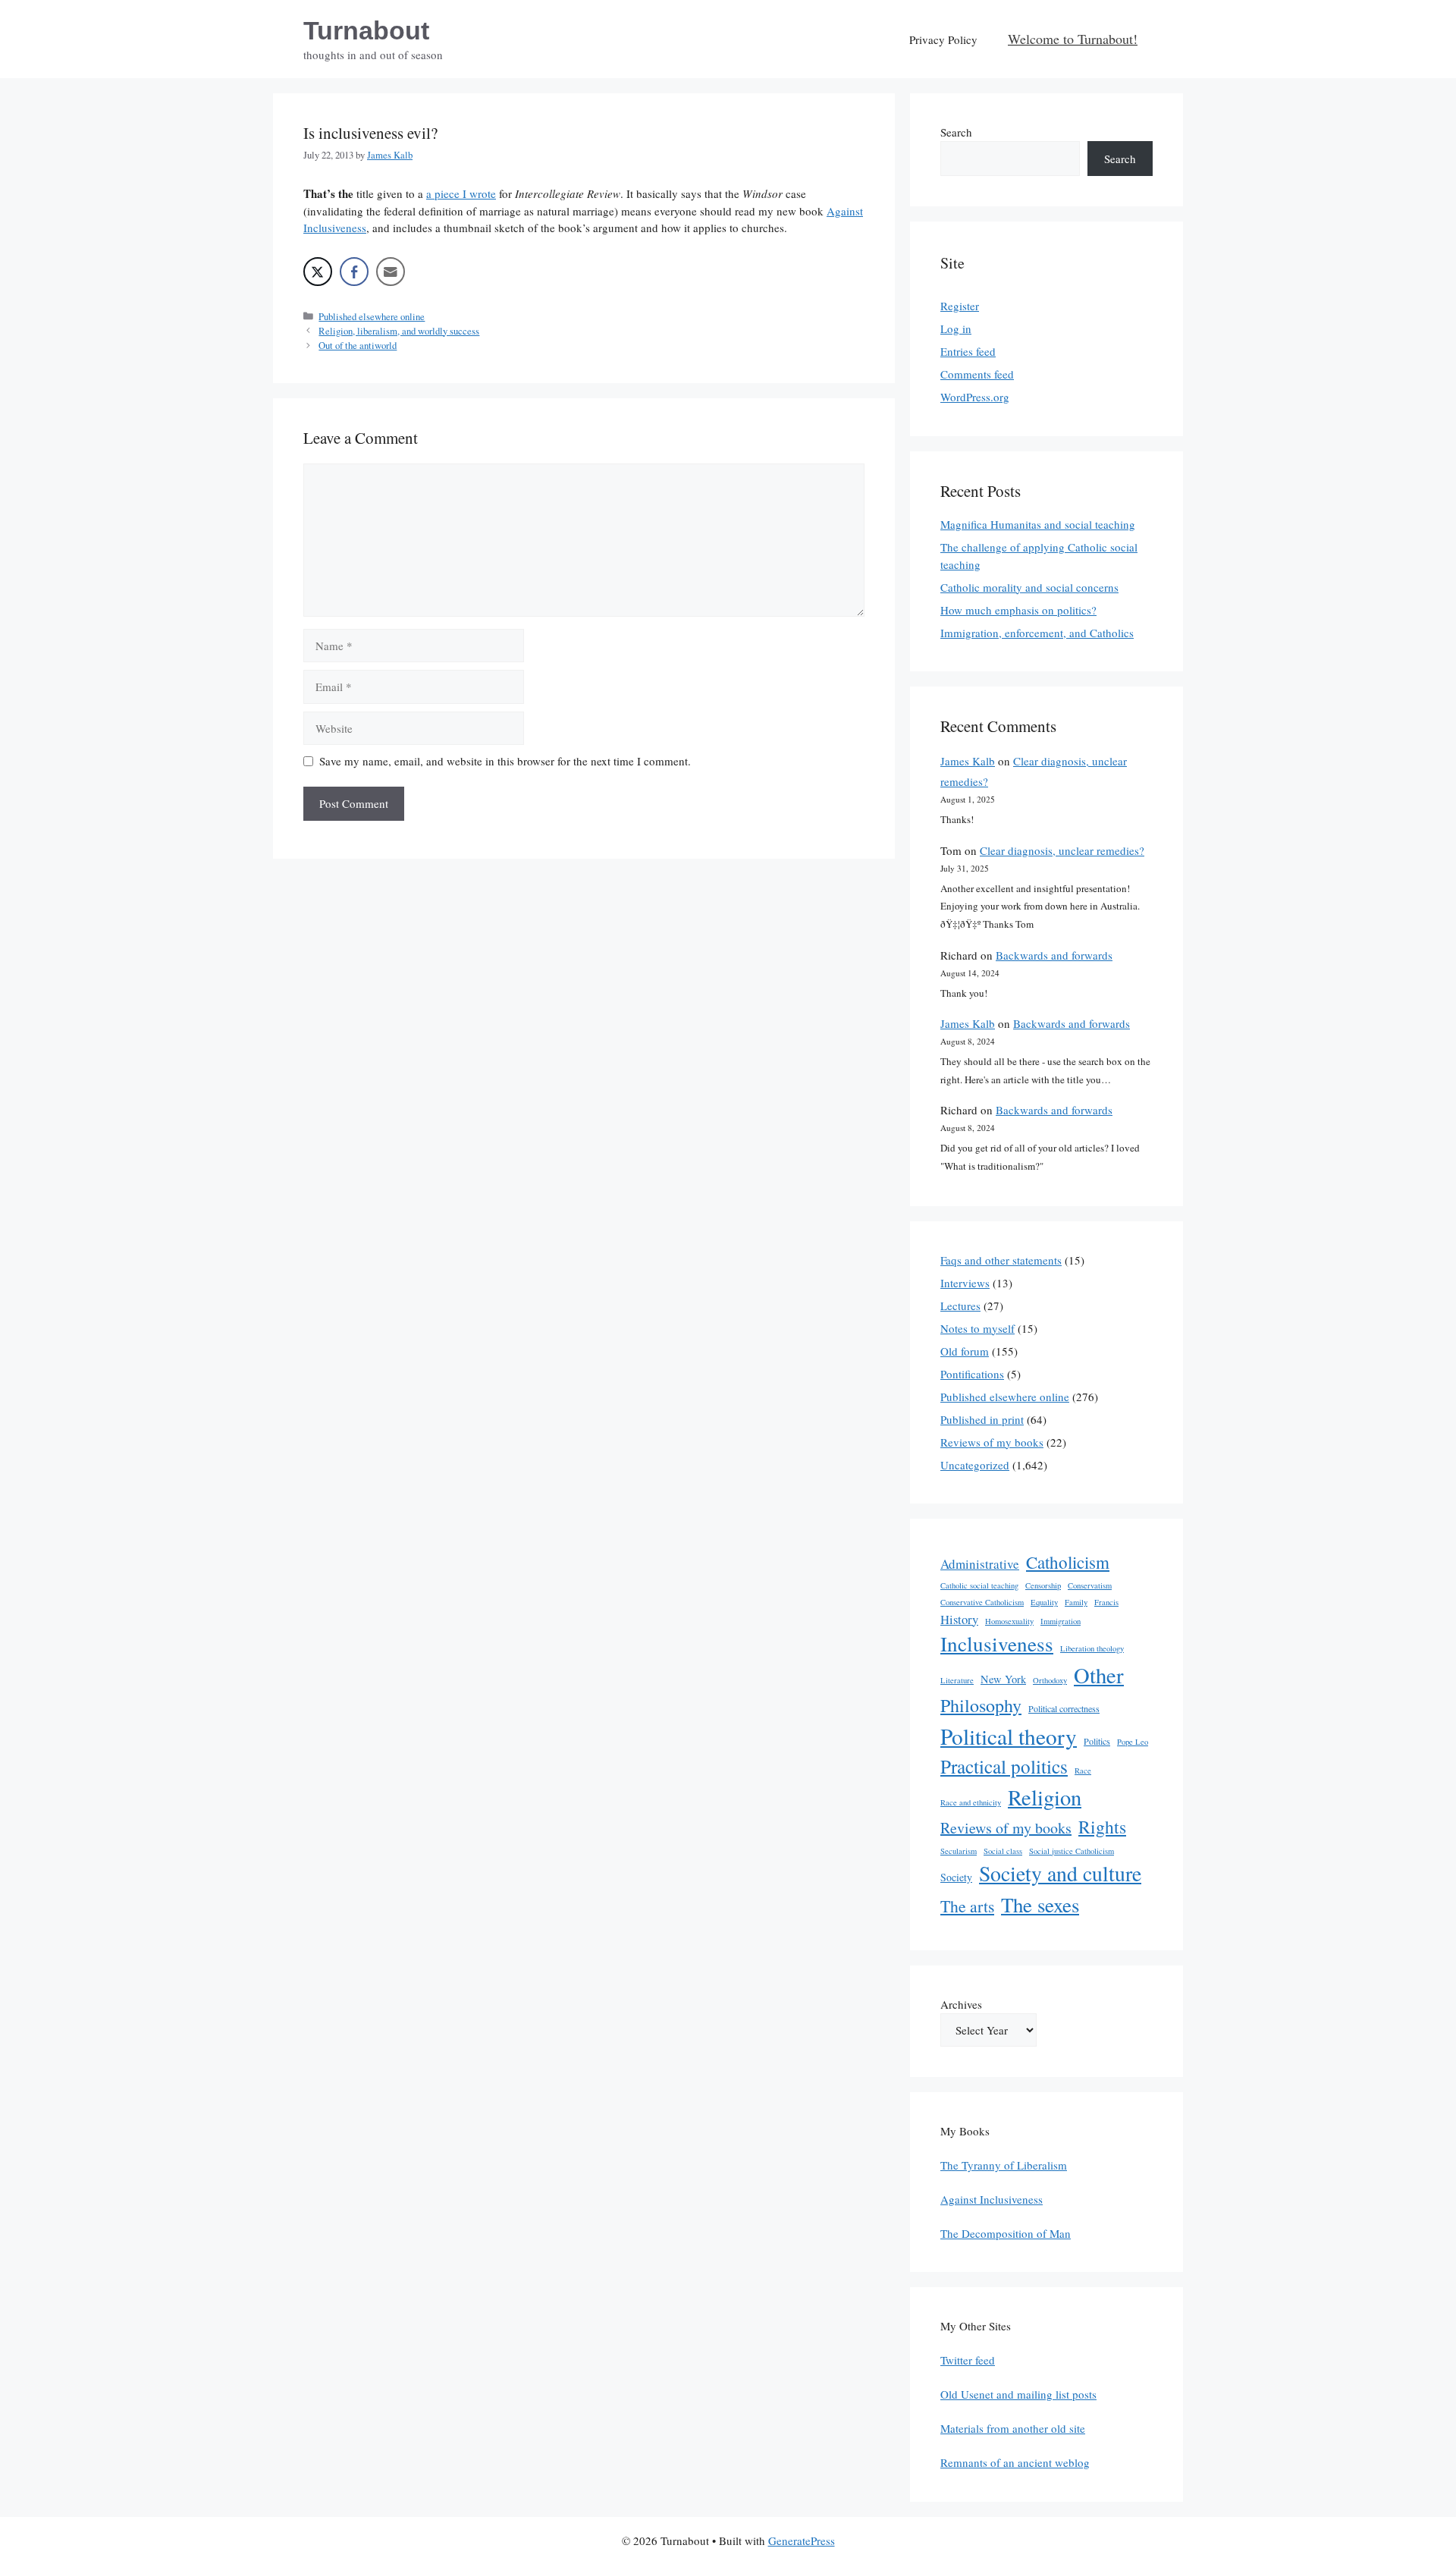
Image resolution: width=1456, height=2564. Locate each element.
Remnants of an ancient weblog (1015, 2462)
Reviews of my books (992, 1442)
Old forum (965, 1351)
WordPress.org (975, 397)
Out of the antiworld (358, 346)
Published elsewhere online (372, 317)
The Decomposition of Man (1006, 2233)
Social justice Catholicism (1072, 1851)
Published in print (982, 1419)
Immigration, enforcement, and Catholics (1037, 633)
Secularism (959, 1851)
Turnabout (366, 30)
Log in (956, 328)
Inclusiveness (997, 1643)
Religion (1045, 1797)
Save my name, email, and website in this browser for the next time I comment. (505, 761)
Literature (957, 1680)
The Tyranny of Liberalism (1004, 2165)
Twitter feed (968, 2360)
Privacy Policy (943, 39)
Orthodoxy (1050, 1680)
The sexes (1040, 1905)
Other (1099, 1675)
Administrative (980, 1564)
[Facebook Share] (354, 272)
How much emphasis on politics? (1018, 610)
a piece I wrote (461, 193)
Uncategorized (975, 1465)
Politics (1097, 1741)
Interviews (965, 1283)
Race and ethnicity (971, 1802)
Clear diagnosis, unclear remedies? (1062, 850)
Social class (1003, 1851)
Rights (1102, 1827)
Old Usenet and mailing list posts (1018, 2394)
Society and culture (1060, 1873)
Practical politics (1004, 1766)
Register (960, 306)
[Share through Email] (391, 272)
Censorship (1043, 1585)
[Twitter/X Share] (318, 272)
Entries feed (968, 351)
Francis (1106, 1602)
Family (1076, 1602)
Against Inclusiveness (992, 2199)
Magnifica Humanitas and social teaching (1038, 524)
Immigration (1061, 1621)
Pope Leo (1133, 1742)
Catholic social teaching (979, 1585)
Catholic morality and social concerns (1029, 587)
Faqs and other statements (1001, 1260)
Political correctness (1064, 1708)
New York (1003, 1679)
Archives (961, 2004)
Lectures (960, 1306)
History (959, 1619)
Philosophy (981, 1705)
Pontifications (972, 1374)
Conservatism (1090, 1585)
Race (1083, 1771)
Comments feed (977, 374)
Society (956, 1877)
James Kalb (968, 761)
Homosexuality (1009, 1621)
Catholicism (1068, 1562)
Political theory (1009, 1736)
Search (956, 132)
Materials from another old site (1013, 2428)
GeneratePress (802, 2540)
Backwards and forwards (1054, 955)
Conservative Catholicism (982, 1602)
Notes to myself (977, 1328)
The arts (967, 1906)
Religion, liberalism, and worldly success (399, 331)
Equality (1044, 1602)
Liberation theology (1092, 1648)
